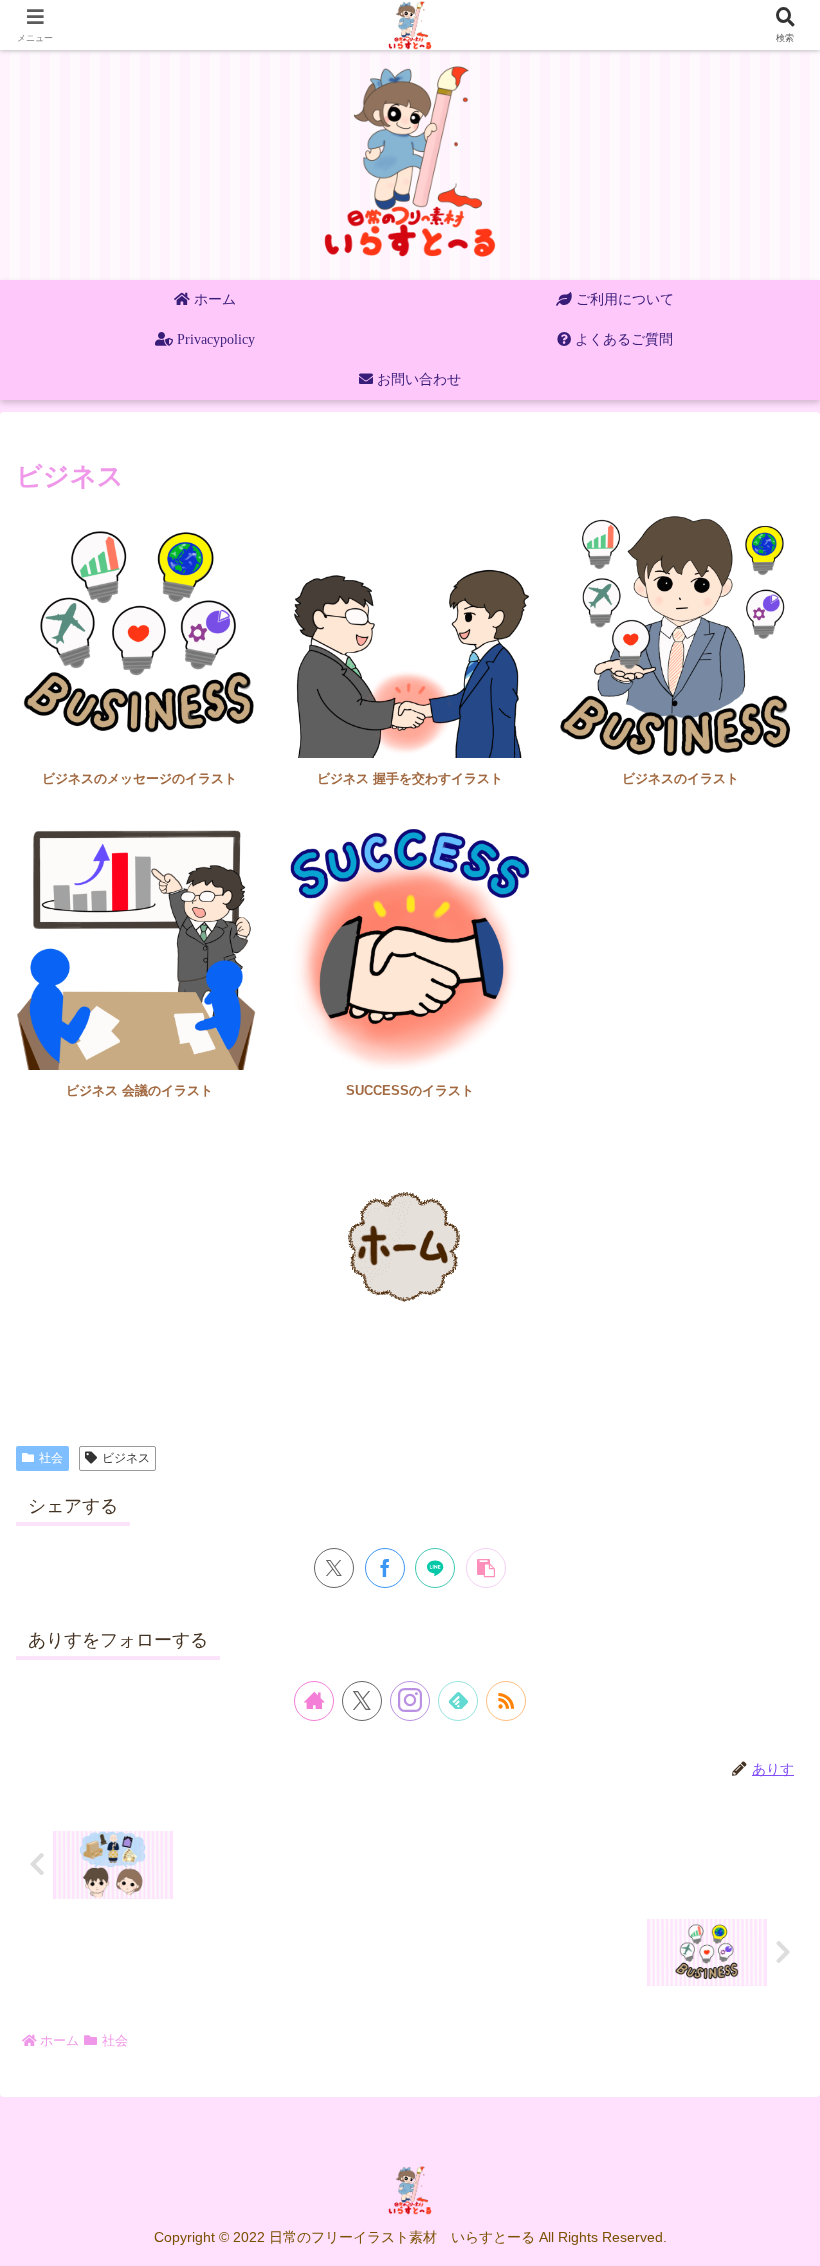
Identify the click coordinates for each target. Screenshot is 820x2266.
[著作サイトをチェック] (314, 1701)
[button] (486, 1568)
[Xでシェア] (334, 1568)
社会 (51, 1458)
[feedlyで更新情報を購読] (458, 1701)
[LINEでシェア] (435, 1568)
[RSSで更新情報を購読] (506, 1701)
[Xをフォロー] (362, 1701)
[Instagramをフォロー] (410, 1701)
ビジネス (126, 1458)
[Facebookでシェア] (385, 1568)
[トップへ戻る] (790, 2236)
